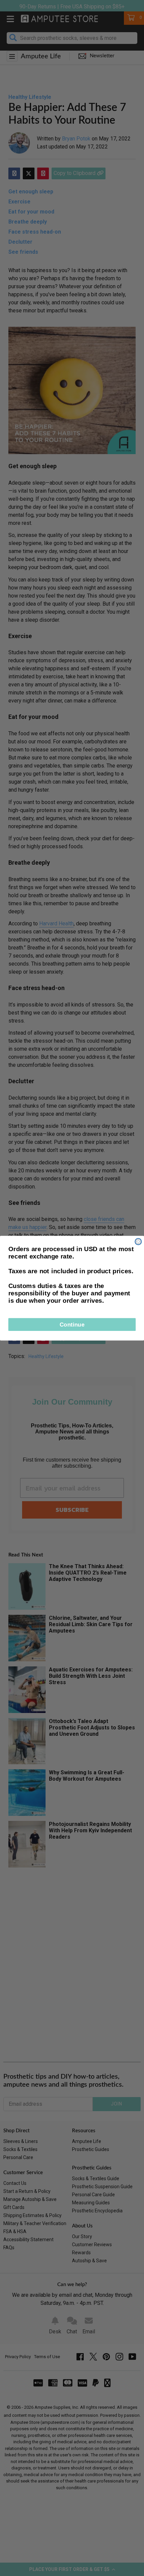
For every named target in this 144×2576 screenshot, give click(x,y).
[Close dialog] (138, 1241)
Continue (72, 1324)
